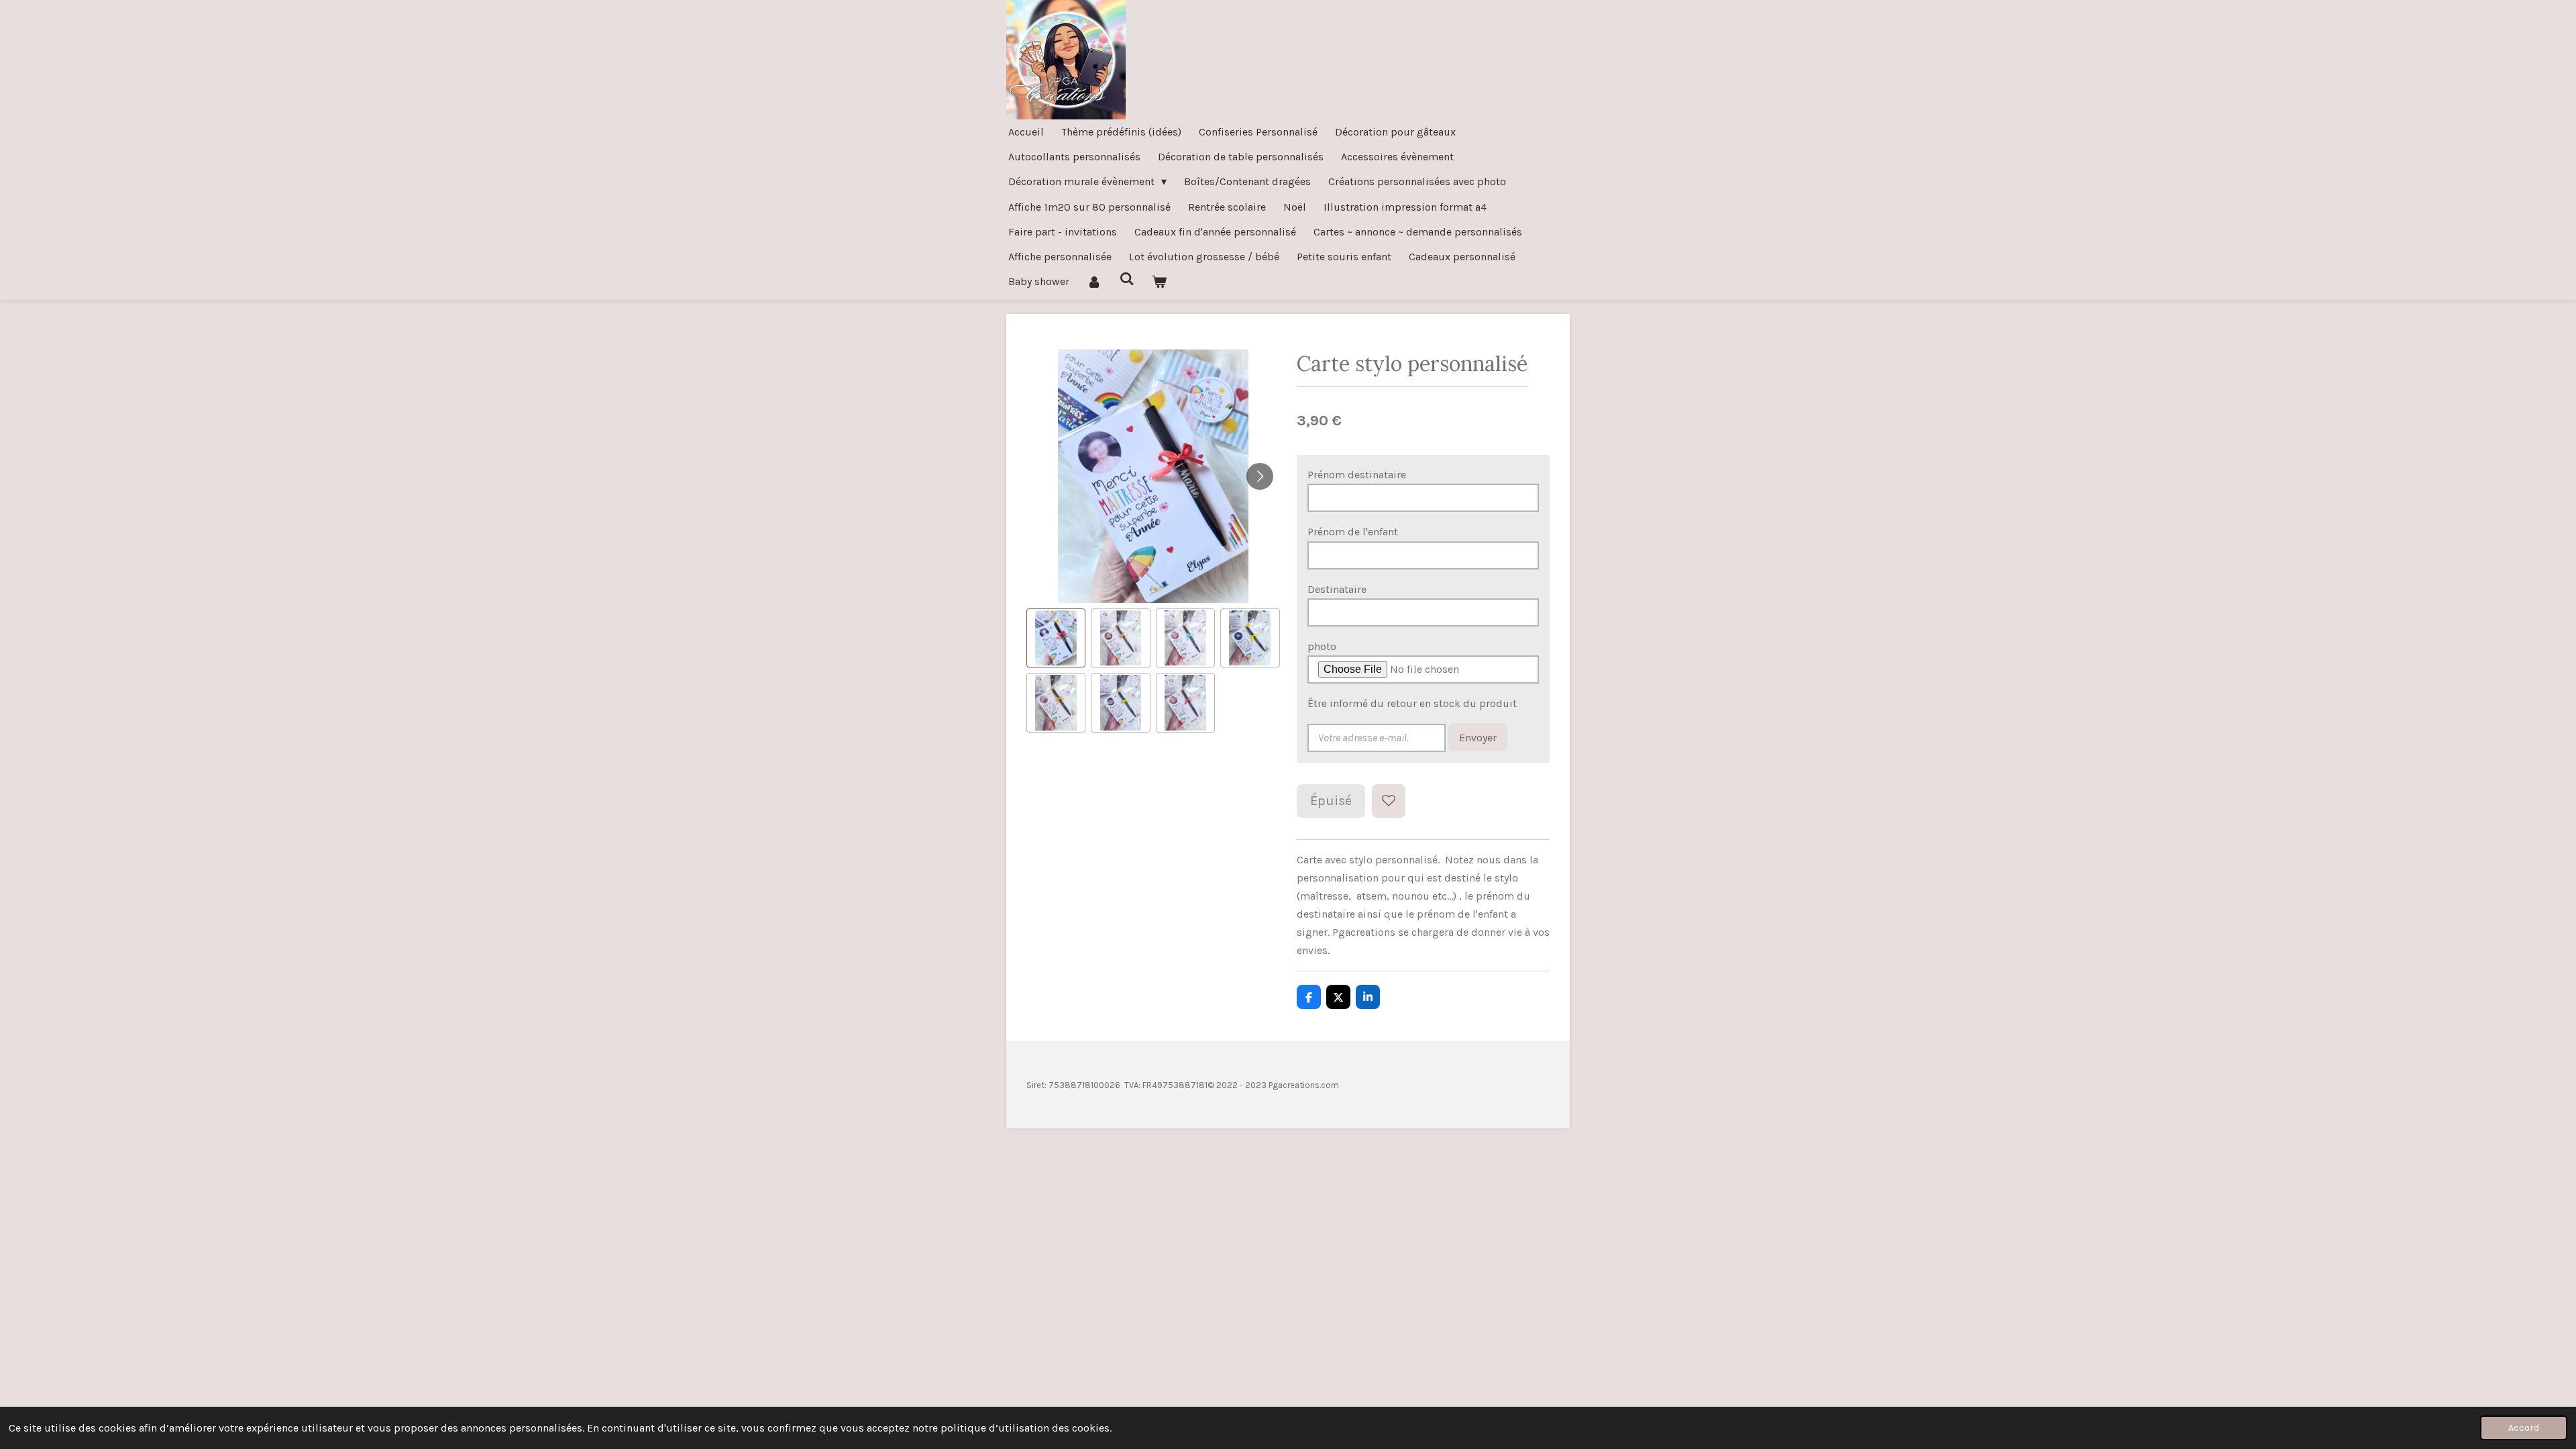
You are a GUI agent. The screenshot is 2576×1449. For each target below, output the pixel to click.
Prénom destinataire (1357, 475)
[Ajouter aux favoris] (1389, 801)
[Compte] (1094, 281)
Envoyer (1478, 738)
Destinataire (1337, 589)
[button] (1056, 638)
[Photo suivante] (1260, 476)
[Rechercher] (1126, 279)
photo (1322, 646)
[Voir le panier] (1159, 281)
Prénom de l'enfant (1353, 532)
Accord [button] (2524, 1428)
